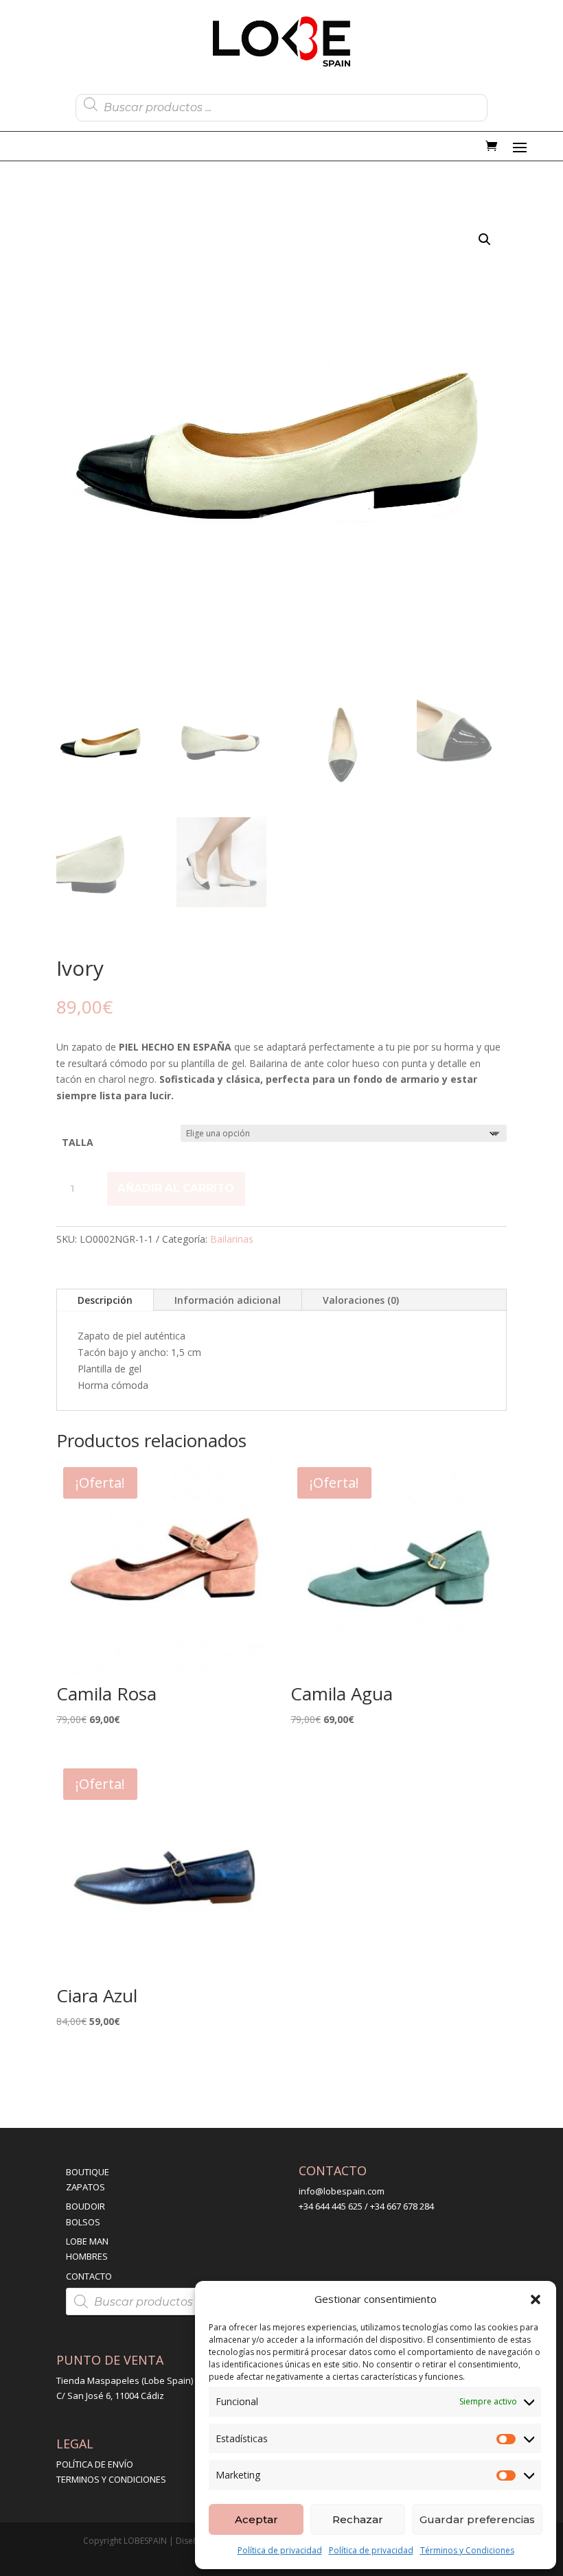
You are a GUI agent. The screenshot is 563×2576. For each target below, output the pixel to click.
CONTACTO (89, 2276)
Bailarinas (232, 1239)
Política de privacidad (280, 2550)
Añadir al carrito (176, 1188)
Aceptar (256, 2519)
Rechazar (358, 2519)
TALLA (78, 1142)
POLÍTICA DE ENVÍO (95, 2464)
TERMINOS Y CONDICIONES (111, 2479)
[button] (536, 2299)
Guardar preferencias (477, 2519)
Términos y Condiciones (467, 2550)
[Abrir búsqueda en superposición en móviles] (281, 104)
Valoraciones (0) (361, 1300)
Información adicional (228, 1300)
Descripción (105, 1300)
